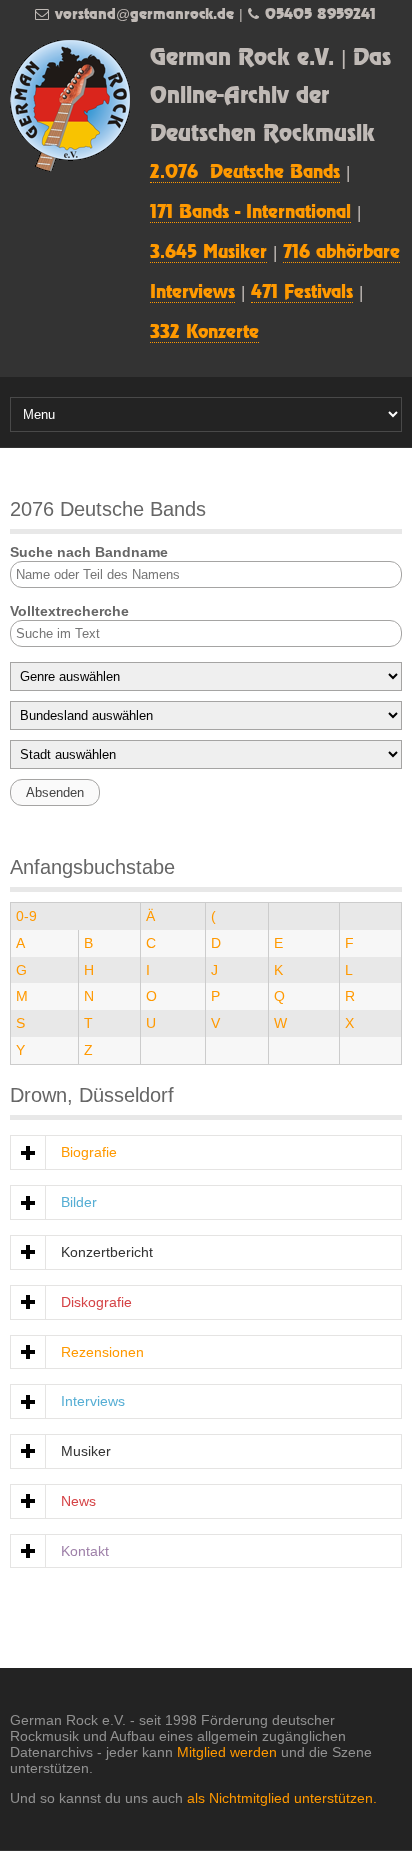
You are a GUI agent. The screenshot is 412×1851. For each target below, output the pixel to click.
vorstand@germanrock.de (144, 14)
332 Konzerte (204, 333)
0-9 (26, 916)
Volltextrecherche (69, 611)
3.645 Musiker (208, 253)
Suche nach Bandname (89, 552)
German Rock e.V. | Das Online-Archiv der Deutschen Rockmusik (270, 96)
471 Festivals (302, 293)
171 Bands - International (250, 213)
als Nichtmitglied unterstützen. (282, 1798)
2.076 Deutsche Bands (245, 173)
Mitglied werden (227, 1752)
